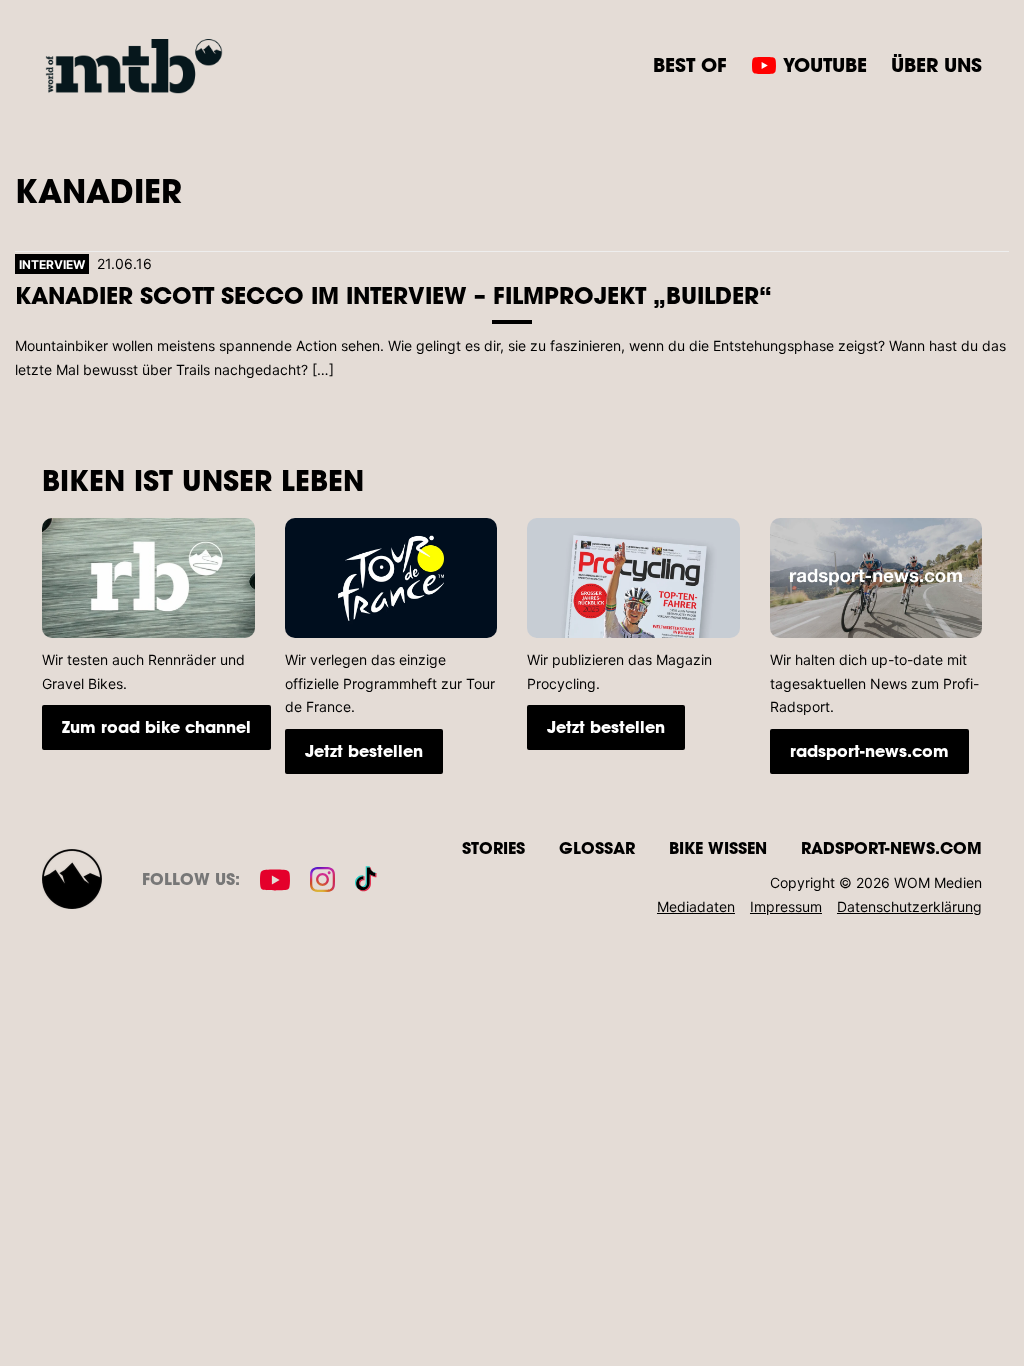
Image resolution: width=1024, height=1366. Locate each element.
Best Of (690, 64)
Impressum (786, 906)
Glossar (597, 847)
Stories (493, 847)
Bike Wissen (718, 847)
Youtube (825, 64)
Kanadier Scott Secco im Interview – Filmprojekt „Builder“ (393, 294)
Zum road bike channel (156, 726)
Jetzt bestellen (364, 750)
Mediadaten (696, 906)
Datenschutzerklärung (909, 906)
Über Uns (936, 64)
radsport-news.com (869, 750)
